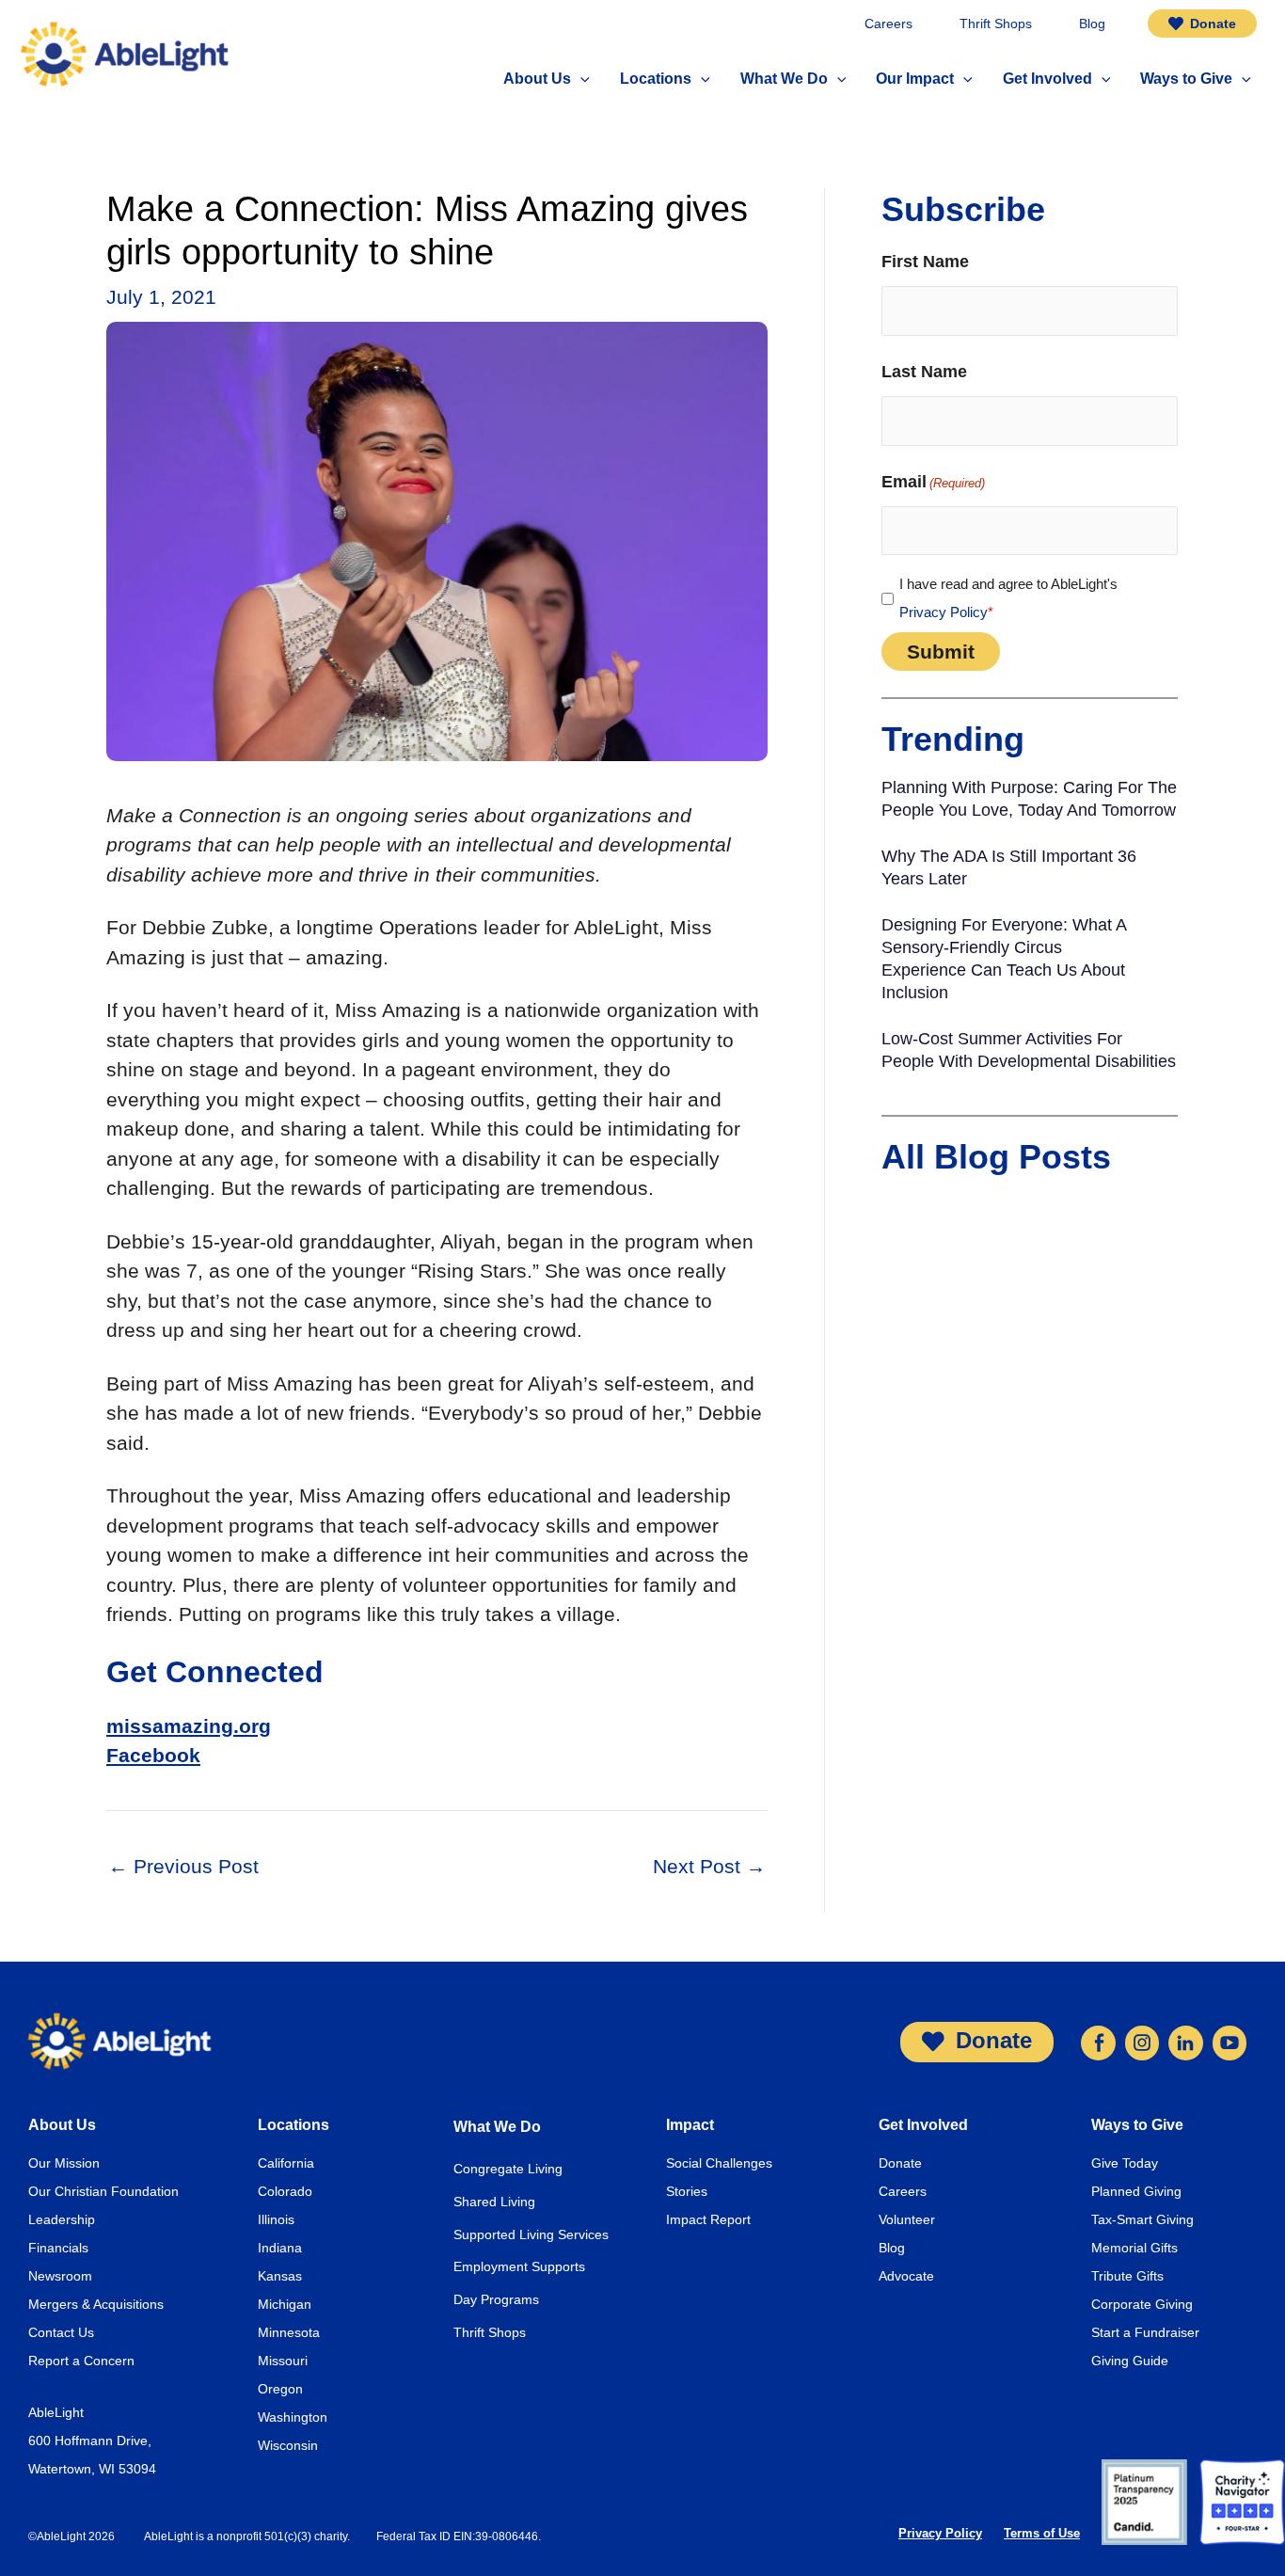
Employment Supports (519, 2266)
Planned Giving (1136, 2191)
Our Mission (64, 2163)
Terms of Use (1042, 2533)
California (286, 2163)
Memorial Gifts (1134, 2248)
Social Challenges (719, 2163)
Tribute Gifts (1127, 2276)
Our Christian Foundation (103, 2191)
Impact (690, 2125)
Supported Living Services (531, 2234)
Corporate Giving (1142, 2304)
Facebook (153, 1755)
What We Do (497, 2127)
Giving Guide (1130, 2361)
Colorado (285, 2191)
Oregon (280, 2389)
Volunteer (907, 2219)
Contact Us (61, 2332)
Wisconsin (288, 2445)
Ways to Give (1137, 2125)
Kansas (280, 2276)
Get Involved (923, 2125)
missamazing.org (189, 1726)
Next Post (709, 1866)
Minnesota (289, 2332)
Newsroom (60, 2276)
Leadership (62, 2219)
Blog (892, 2248)
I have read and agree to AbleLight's (1008, 598)
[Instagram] (1142, 2041)
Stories (687, 2191)
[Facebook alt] (1098, 2041)
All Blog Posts (996, 1157)
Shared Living (494, 2202)
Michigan (285, 2304)
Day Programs (496, 2299)
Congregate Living (508, 2169)
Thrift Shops (490, 2332)
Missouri (283, 2361)
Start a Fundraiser (1145, 2332)
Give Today (1125, 2163)
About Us (62, 2125)
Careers (903, 2191)
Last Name (924, 372)
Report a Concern (81, 2361)
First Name (925, 262)
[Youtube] (1229, 2041)
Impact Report (708, 2219)
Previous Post (183, 1866)
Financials (58, 2248)
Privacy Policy (944, 612)
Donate (900, 2163)
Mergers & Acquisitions (96, 2304)
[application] (580, 80)
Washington (293, 2417)
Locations (293, 2125)
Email (933, 482)
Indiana (280, 2248)
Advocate (906, 2276)
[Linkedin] (1185, 2041)
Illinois (276, 2219)
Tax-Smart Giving (1142, 2219)
